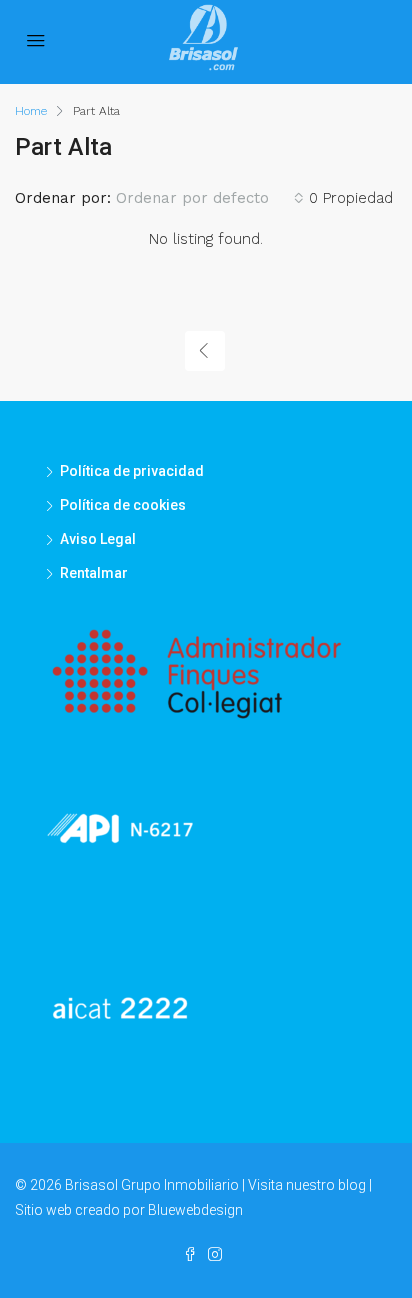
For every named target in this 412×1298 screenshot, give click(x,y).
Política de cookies (123, 505)
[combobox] (210, 198)
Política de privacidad (132, 471)
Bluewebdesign (195, 1210)
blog (352, 1185)
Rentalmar (94, 573)
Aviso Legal (98, 539)
